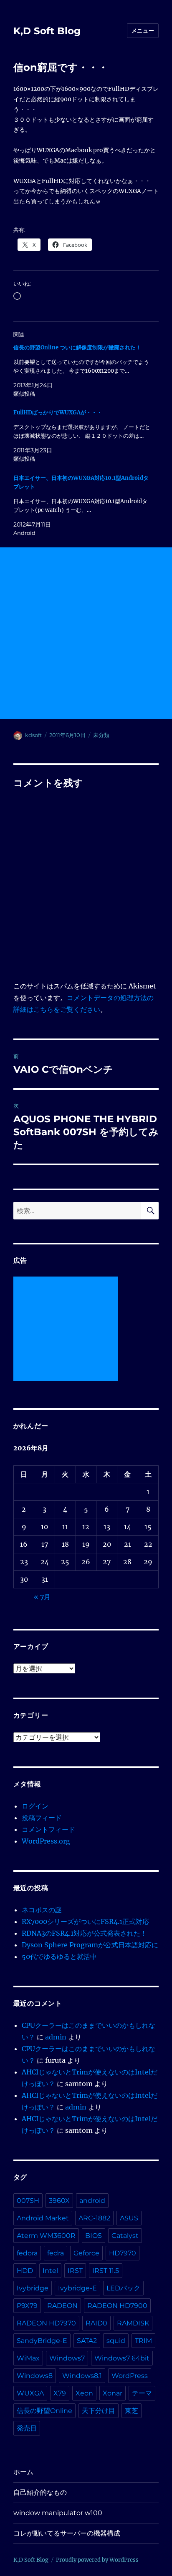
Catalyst (125, 2236)
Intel (50, 2271)
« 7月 (42, 1597)
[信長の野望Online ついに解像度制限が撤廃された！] (82, 371)
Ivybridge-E (77, 2288)
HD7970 (123, 2253)
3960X (59, 2201)
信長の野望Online (44, 2411)
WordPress (130, 2376)
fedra (56, 2253)
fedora (27, 2253)
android (92, 2201)
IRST (75, 2271)
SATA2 (87, 2341)
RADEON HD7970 (46, 2323)
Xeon (84, 2393)
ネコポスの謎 (42, 1910)
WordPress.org (46, 1841)
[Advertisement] (86, 633)
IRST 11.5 (106, 2271)
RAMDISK (133, 2323)
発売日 (27, 2428)
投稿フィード (42, 1818)
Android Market (43, 2218)
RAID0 (96, 2323)
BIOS (94, 2236)
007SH (28, 2201)
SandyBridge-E (42, 2341)
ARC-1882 (94, 2218)
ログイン (35, 1806)
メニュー (143, 30)
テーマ (142, 2393)
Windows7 (67, 2358)
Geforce (86, 2253)
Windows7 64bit (122, 2358)
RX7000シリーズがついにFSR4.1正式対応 (85, 1921)
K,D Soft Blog (47, 31)
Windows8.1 (82, 2376)
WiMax (28, 2358)
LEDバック (123, 2288)
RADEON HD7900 (117, 2306)
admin (56, 2037)
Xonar (113, 2393)
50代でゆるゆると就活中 (59, 1956)
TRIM (143, 2341)
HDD (25, 2271)
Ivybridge (33, 2288)
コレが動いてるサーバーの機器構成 (67, 2533)
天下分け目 (99, 2411)
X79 (60, 2393)
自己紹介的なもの (40, 2492)
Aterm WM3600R (46, 2236)
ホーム (23, 2472)
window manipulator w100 (58, 2513)
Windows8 (35, 2376)
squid (116, 2341)
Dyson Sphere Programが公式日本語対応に (90, 1945)
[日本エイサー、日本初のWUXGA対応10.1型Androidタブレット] (82, 505)
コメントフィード (48, 1829)
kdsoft (33, 735)
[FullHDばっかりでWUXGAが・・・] (82, 436)
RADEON (62, 2306)
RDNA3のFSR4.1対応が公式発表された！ (84, 1933)
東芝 (132, 2411)
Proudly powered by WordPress (97, 2560)
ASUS (129, 2218)
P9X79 (27, 2306)
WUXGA (30, 2393)
